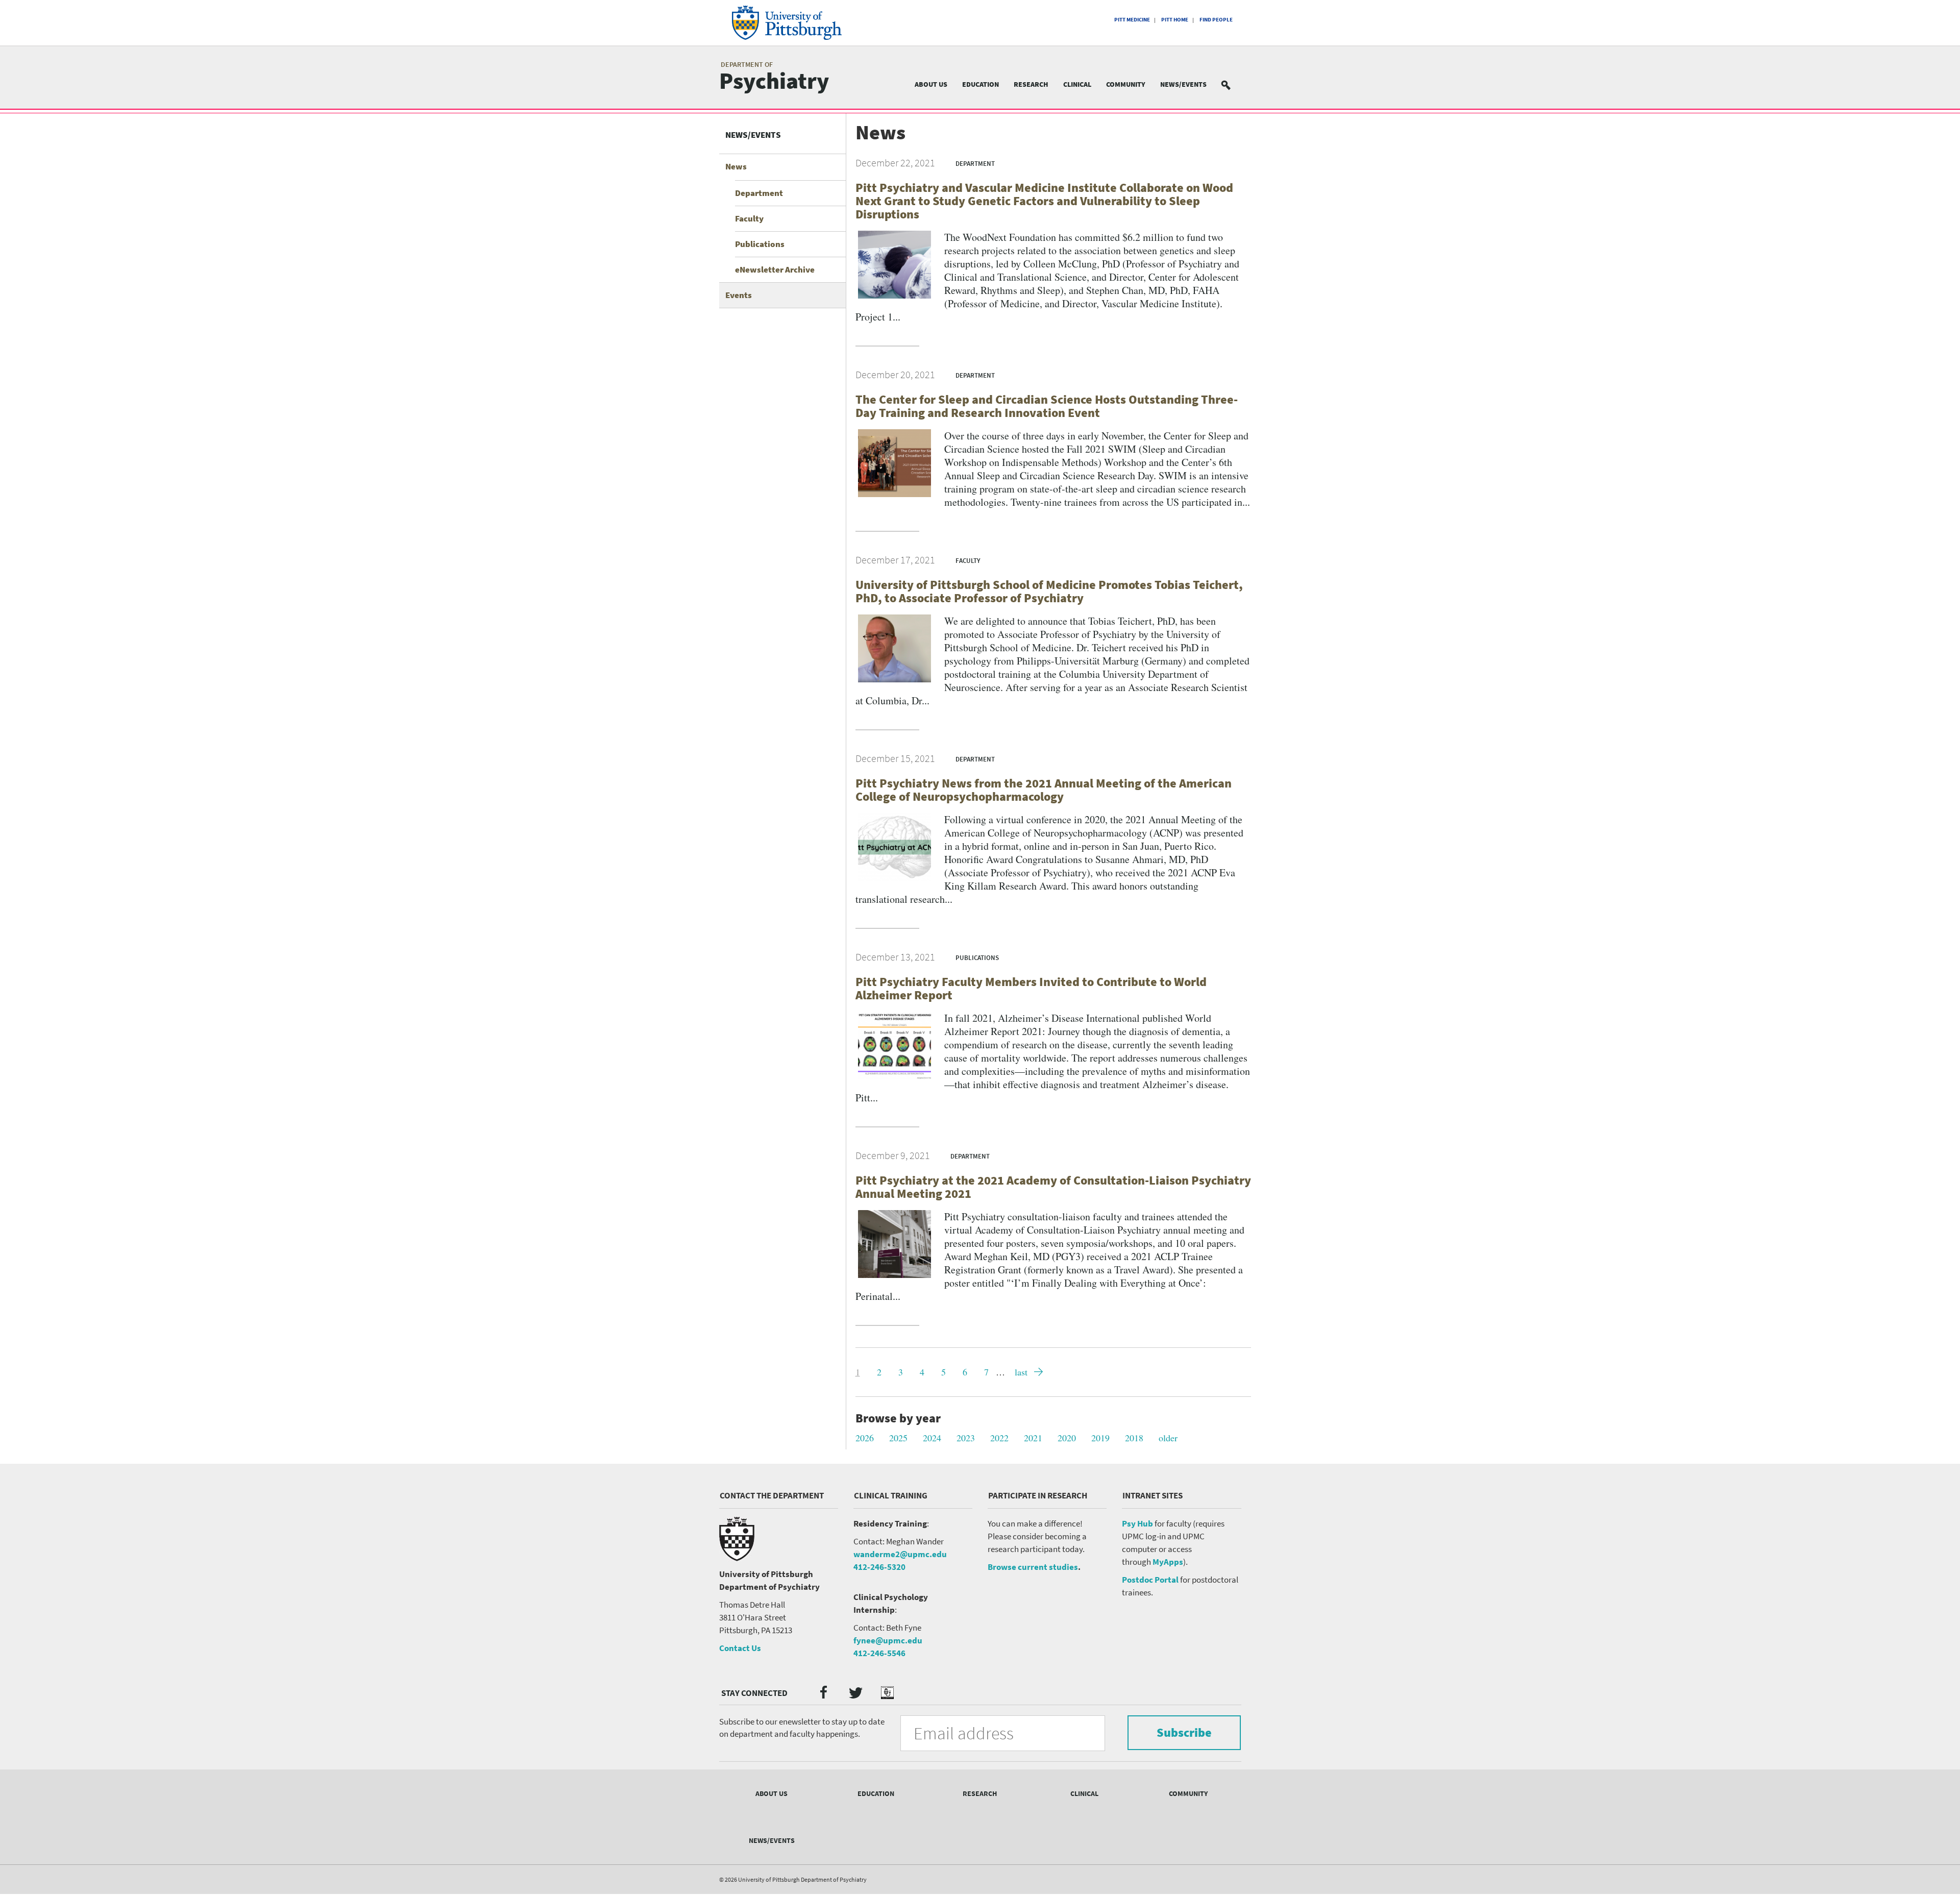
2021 (1033, 1438)
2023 (966, 1438)
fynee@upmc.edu (888, 1640)
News (736, 166)
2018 (1134, 1438)
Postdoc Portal (1150, 1580)
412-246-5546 (879, 1653)
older (1168, 1438)
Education (981, 84)
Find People (1216, 19)
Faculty (749, 218)
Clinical (1077, 84)
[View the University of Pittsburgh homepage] (801, 23)
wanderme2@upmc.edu (900, 1554)
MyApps (1168, 1562)
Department (759, 193)
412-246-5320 (879, 1567)
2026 (865, 1438)
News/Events (1183, 84)
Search (1232, 84)
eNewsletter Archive (775, 269)
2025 (898, 1438)
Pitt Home (1175, 19)
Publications (760, 244)
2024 (932, 1438)
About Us (931, 84)
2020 (1067, 1438)
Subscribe (1184, 1732)
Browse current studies (1033, 1567)
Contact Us (740, 1648)
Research (1031, 84)
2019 (1100, 1438)
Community (1126, 84)
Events (739, 295)
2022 (999, 1438)
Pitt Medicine (1132, 19)
